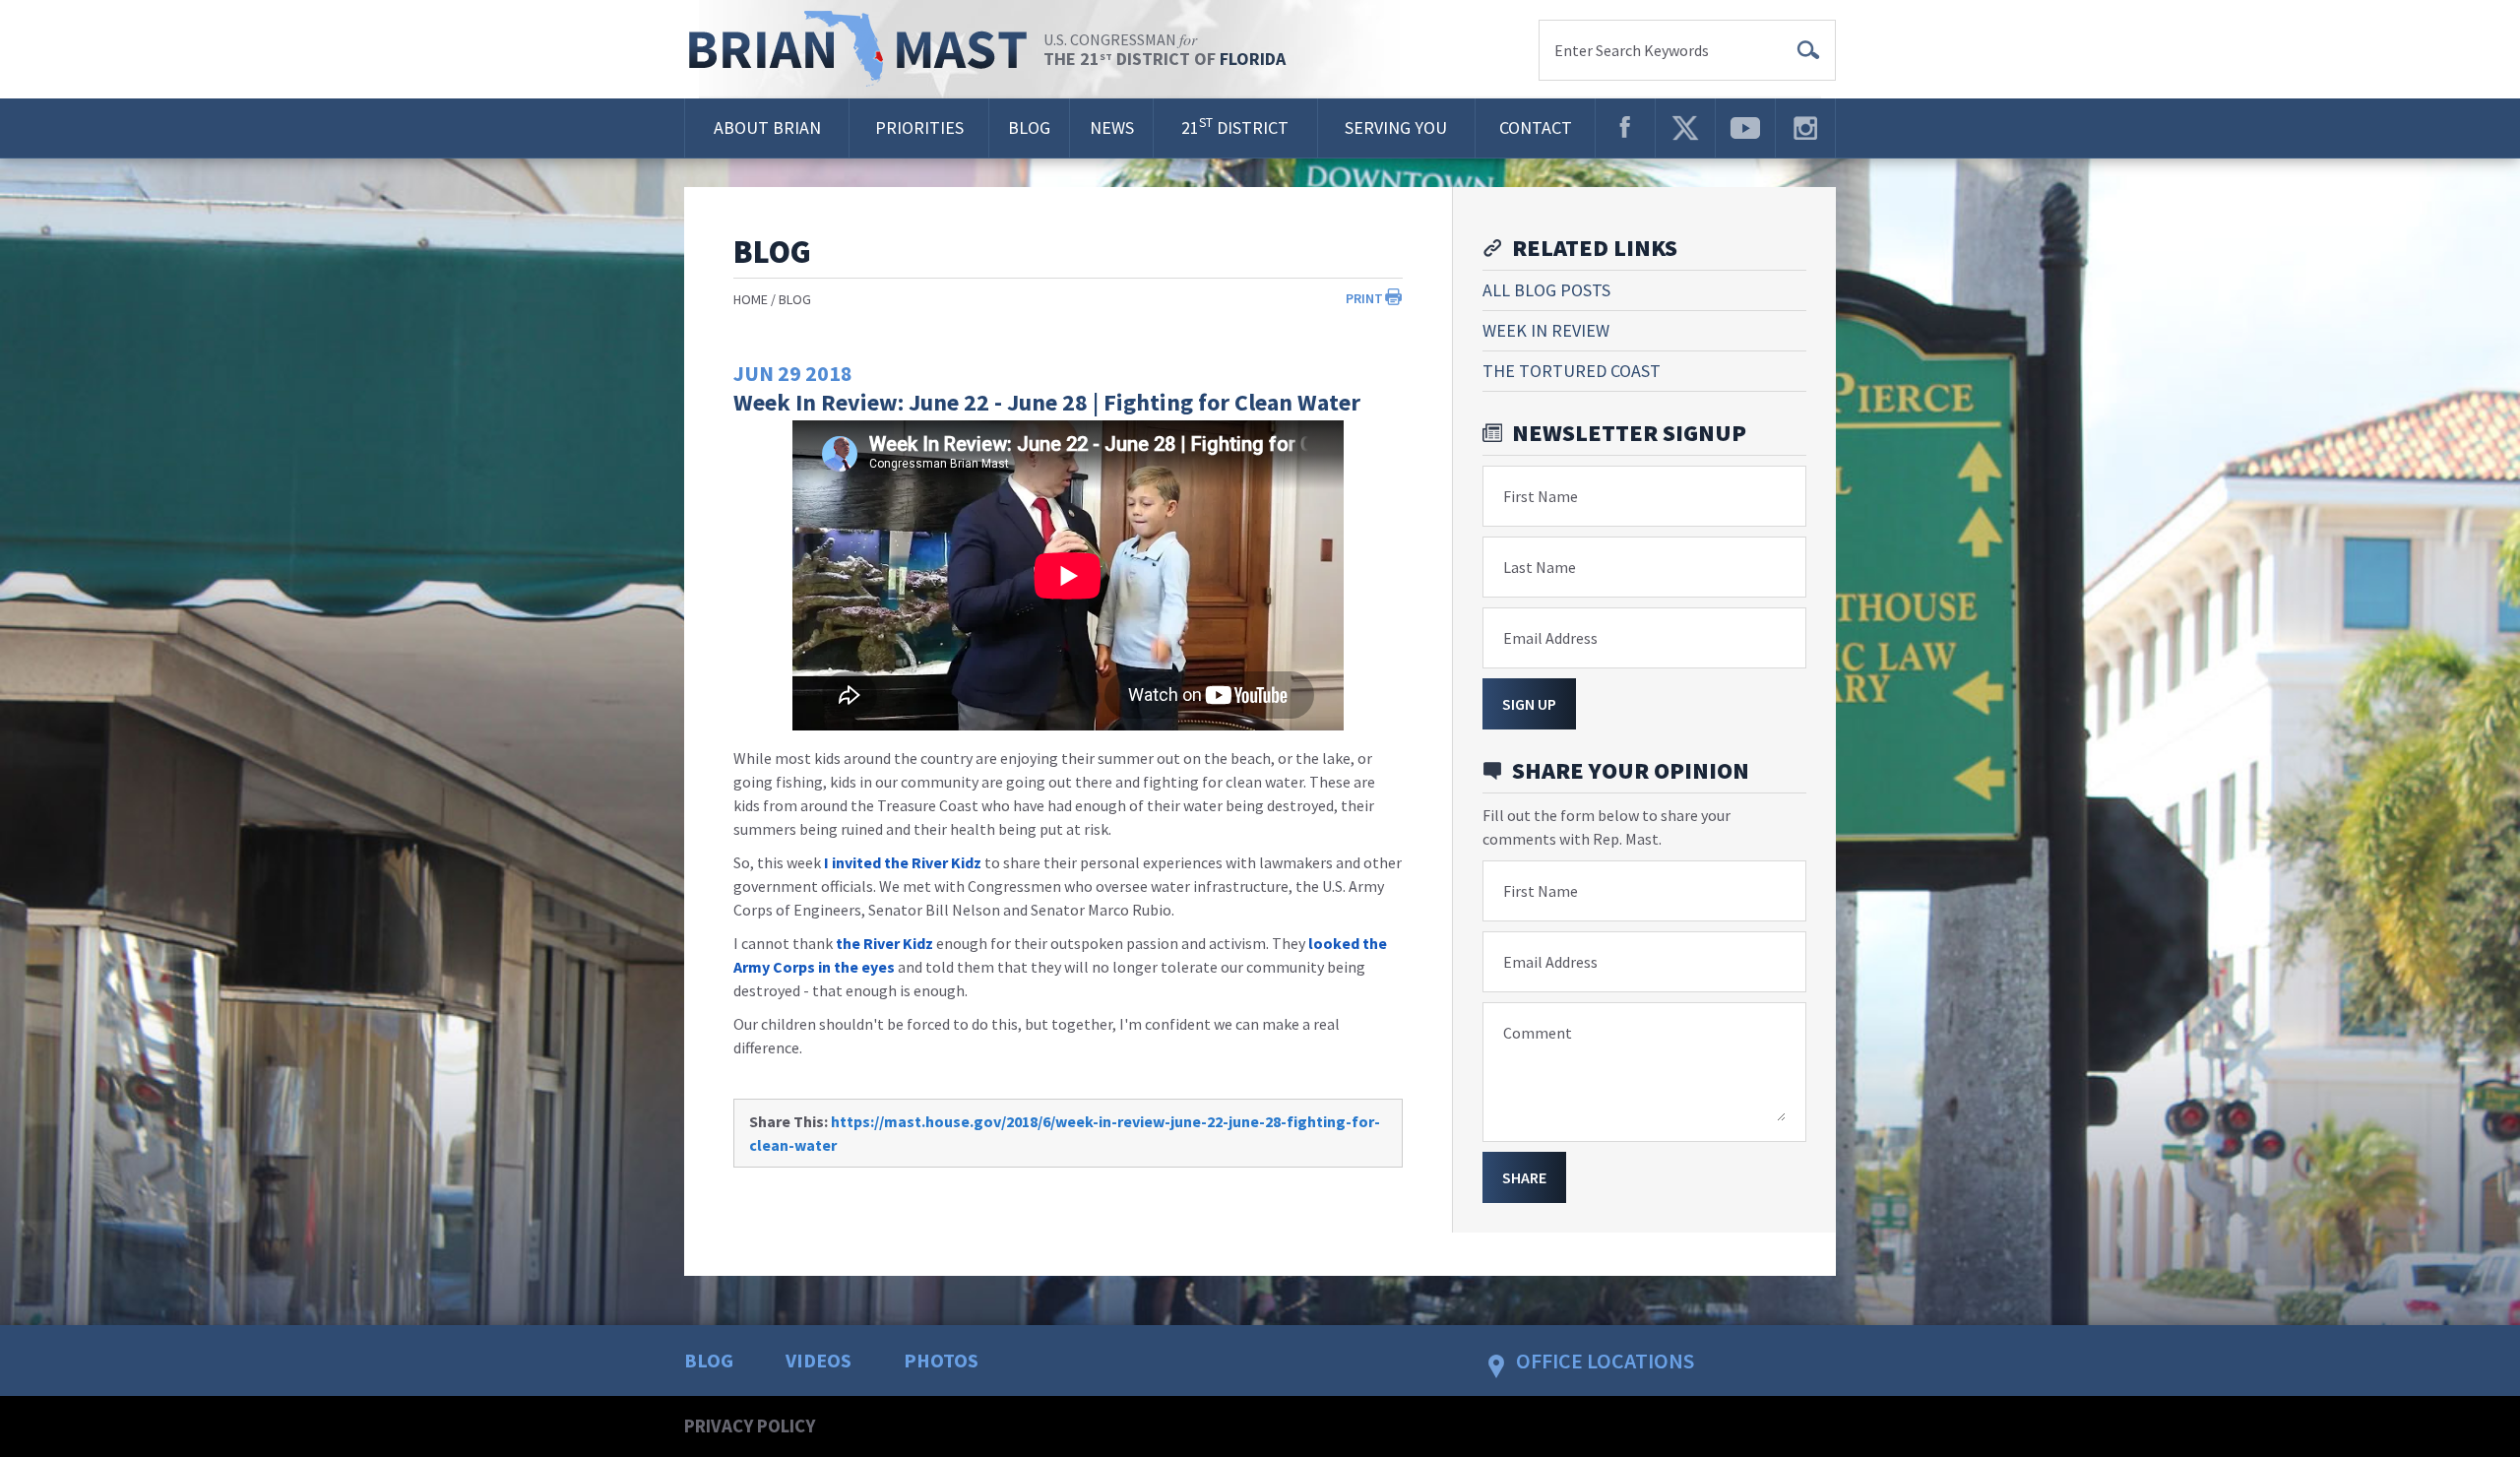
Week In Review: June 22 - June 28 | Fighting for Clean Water (1047, 402)
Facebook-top (1625, 128)
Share (1524, 1177)
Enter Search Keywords (1632, 50)
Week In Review (1546, 330)
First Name (1541, 496)
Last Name (1540, 567)
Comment (1538, 1033)
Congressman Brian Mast (864, 49)
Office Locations (1605, 1361)
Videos (819, 1360)
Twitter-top (1685, 128)
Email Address (1550, 638)
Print (1364, 298)
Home (751, 299)
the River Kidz (884, 943)
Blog (1029, 127)
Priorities (919, 127)
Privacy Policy (750, 1425)
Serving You (1396, 127)
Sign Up (1529, 704)
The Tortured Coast (1572, 371)
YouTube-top (1745, 128)
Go (1808, 50)
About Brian (767, 127)
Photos (941, 1360)
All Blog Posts (1546, 290)
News (1112, 127)
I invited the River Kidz (903, 862)
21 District (1235, 127)
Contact (1536, 127)
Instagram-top (1805, 128)
